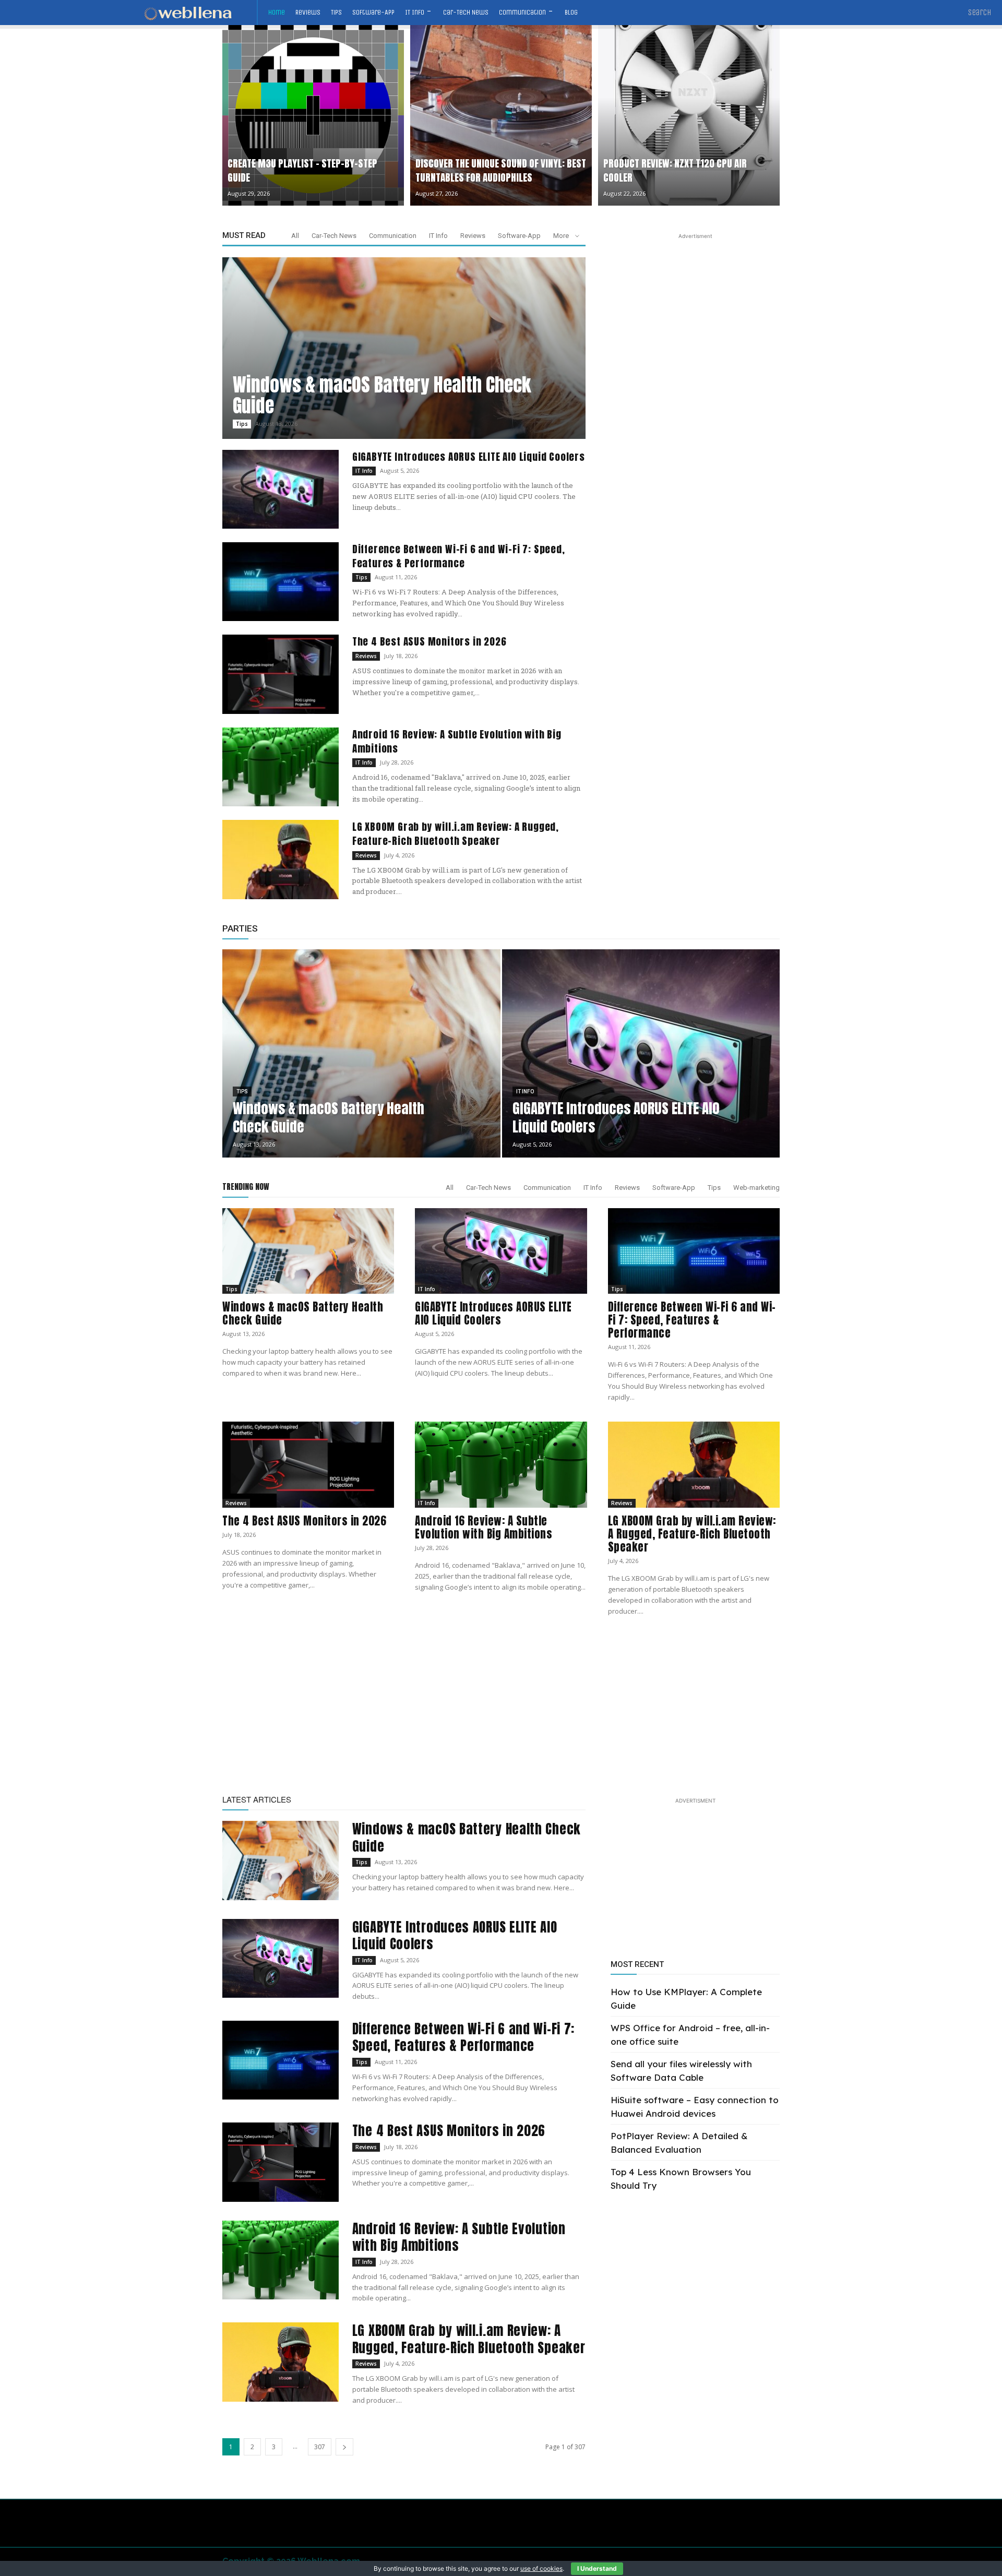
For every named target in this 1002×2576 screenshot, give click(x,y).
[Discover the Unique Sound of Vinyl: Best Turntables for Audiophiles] (501, 115)
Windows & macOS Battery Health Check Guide (382, 395)
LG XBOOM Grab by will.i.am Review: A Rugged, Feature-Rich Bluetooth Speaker (456, 834)
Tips (242, 424)
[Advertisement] (695, 307)
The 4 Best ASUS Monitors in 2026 (430, 641)
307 (320, 2447)
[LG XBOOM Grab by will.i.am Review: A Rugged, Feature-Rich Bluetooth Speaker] (281, 859)
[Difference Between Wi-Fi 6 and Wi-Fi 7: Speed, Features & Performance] (281, 582)
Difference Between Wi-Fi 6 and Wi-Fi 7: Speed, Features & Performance (459, 556)
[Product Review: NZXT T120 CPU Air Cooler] (689, 115)
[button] (980, 13)
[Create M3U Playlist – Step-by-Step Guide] (313, 115)
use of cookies (541, 2568)
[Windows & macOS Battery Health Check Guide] (404, 348)
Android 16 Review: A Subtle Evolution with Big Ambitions (457, 741)
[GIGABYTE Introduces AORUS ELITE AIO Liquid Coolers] (281, 489)
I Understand (597, 2568)
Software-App (519, 236)
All (295, 236)
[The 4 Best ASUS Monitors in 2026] (281, 674)
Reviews (473, 236)
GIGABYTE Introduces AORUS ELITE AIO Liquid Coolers (469, 457)
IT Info (438, 236)
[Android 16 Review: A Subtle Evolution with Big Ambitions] (281, 767)
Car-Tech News (334, 236)
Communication (393, 236)
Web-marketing (756, 1188)
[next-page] (344, 2447)
